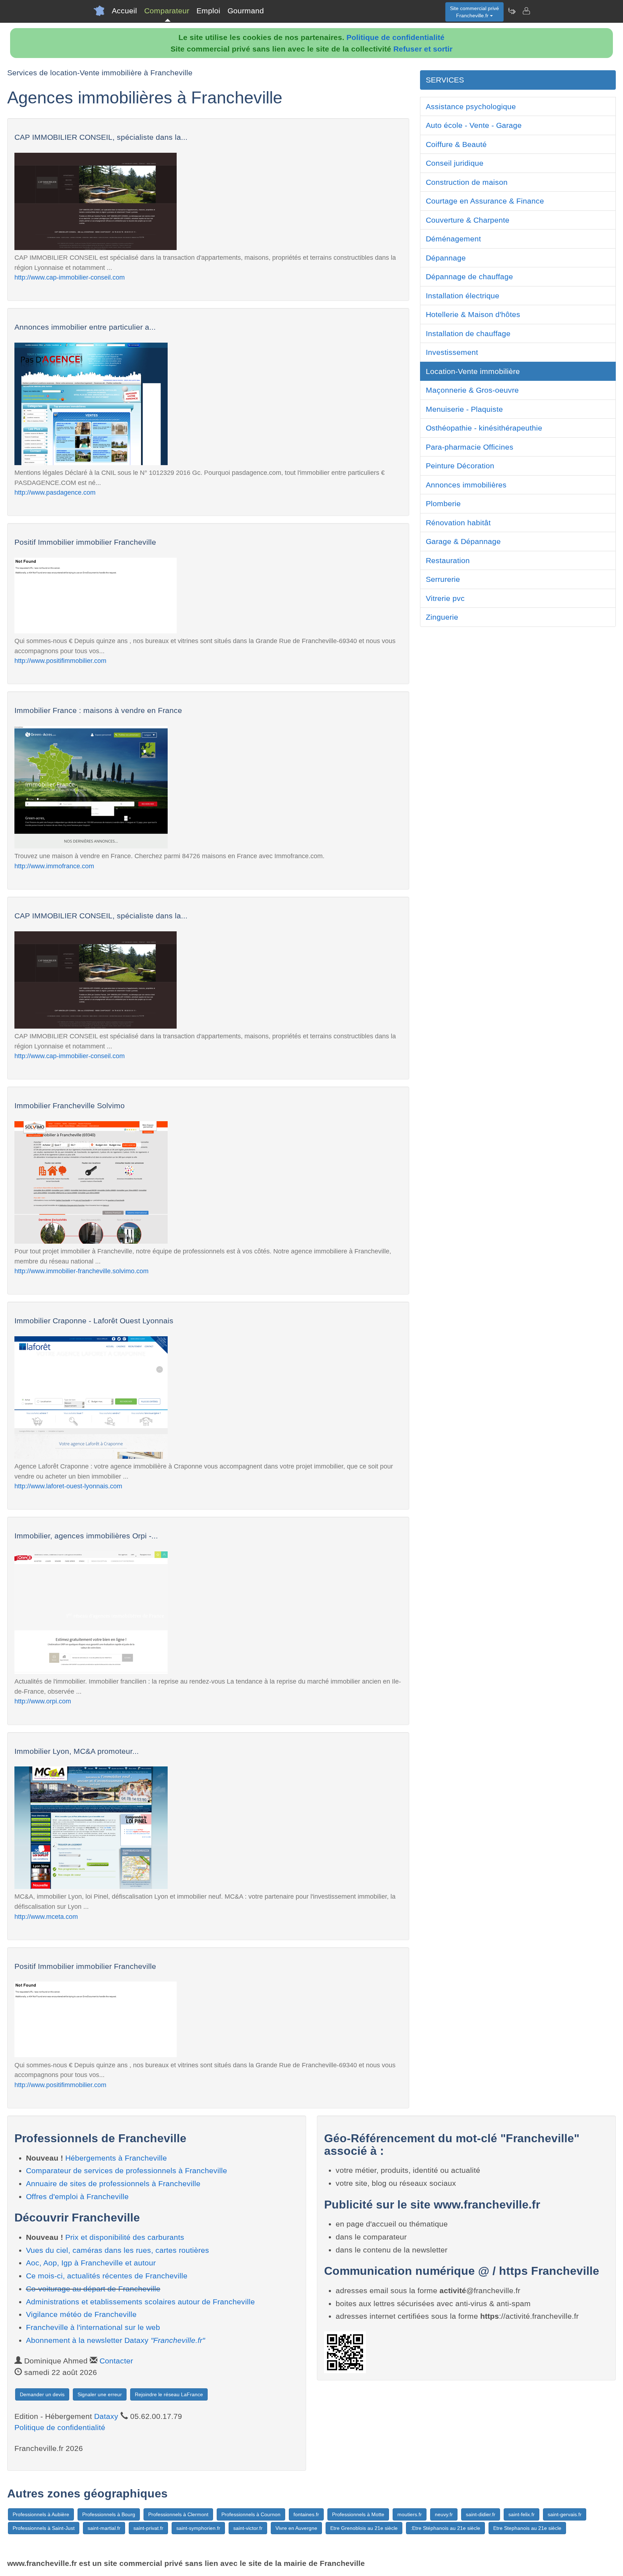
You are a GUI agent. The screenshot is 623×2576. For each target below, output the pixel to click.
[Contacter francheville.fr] (526, 11)
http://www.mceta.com (46, 1917)
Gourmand (246, 11)
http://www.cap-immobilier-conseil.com (70, 277)
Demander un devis (42, 2394)
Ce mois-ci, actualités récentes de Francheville (107, 2276)
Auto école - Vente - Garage (474, 125)
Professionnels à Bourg (109, 2514)
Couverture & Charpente (468, 220)
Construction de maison (467, 182)
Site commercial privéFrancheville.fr (474, 12)
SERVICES (445, 80)
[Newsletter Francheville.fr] (512, 11)
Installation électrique (463, 296)
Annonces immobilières (466, 485)
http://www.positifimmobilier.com (60, 661)
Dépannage (446, 258)
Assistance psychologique (471, 106)
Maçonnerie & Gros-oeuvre (472, 390)
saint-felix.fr (522, 2514)
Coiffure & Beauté (456, 144)
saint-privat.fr (148, 2528)
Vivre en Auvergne (296, 2528)
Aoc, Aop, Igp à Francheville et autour (91, 2263)
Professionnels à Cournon (251, 2514)
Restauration (448, 560)
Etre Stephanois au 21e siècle (527, 2528)
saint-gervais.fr (565, 2514)
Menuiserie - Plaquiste (464, 409)
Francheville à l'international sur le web (93, 2327)
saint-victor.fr (248, 2528)
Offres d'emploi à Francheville (77, 2196)
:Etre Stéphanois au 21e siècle (445, 2528)
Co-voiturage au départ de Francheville (93, 2289)
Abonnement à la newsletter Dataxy (115, 2340)
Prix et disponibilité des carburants (125, 2237)
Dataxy (106, 2416)
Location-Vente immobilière (473, 371)
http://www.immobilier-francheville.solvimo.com (81, 1271)
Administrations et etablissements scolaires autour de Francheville (140, 2302)
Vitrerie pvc (445, 598)
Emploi (208, 11)
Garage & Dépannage (463, 541)
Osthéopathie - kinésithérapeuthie (484, 428)
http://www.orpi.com (43, 1701)
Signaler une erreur (100, 2394)
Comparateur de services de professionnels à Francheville (127, 2171)
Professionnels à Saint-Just (44, 2528)
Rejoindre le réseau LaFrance (169, 2394)
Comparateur (167, 11)
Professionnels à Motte (358, 2514)
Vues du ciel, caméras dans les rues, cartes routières (118, 2250)
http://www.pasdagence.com (55, 492)
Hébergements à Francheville (116, 2158)
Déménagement (453, 239)
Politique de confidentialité (396, 37)
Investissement (452, 352)
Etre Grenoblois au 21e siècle (364, 2528)
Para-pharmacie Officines (470, 447)
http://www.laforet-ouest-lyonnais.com (68, 1486)
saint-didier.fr (481, 2514)
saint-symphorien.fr (198, 2528)
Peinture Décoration (460, 466)
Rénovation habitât (458, 523)
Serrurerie (443, 579)
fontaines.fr (306, 2514)
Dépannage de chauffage (469, 277)
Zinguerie (442, 617)
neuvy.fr (444, 2514)
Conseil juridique (455, 163)
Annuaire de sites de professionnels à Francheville (113, 2183)
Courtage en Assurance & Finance (485, 201)
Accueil (124, 11)
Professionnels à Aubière (41, 2514)
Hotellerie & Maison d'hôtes (473, 314)
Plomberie (443, 503)
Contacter (116, 2361)
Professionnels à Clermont (178, 2514)
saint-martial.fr (104, 2528)
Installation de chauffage (468, 333)
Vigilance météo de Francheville (81, 2314)
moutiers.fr (410, 2514)
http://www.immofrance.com (54, 866)
